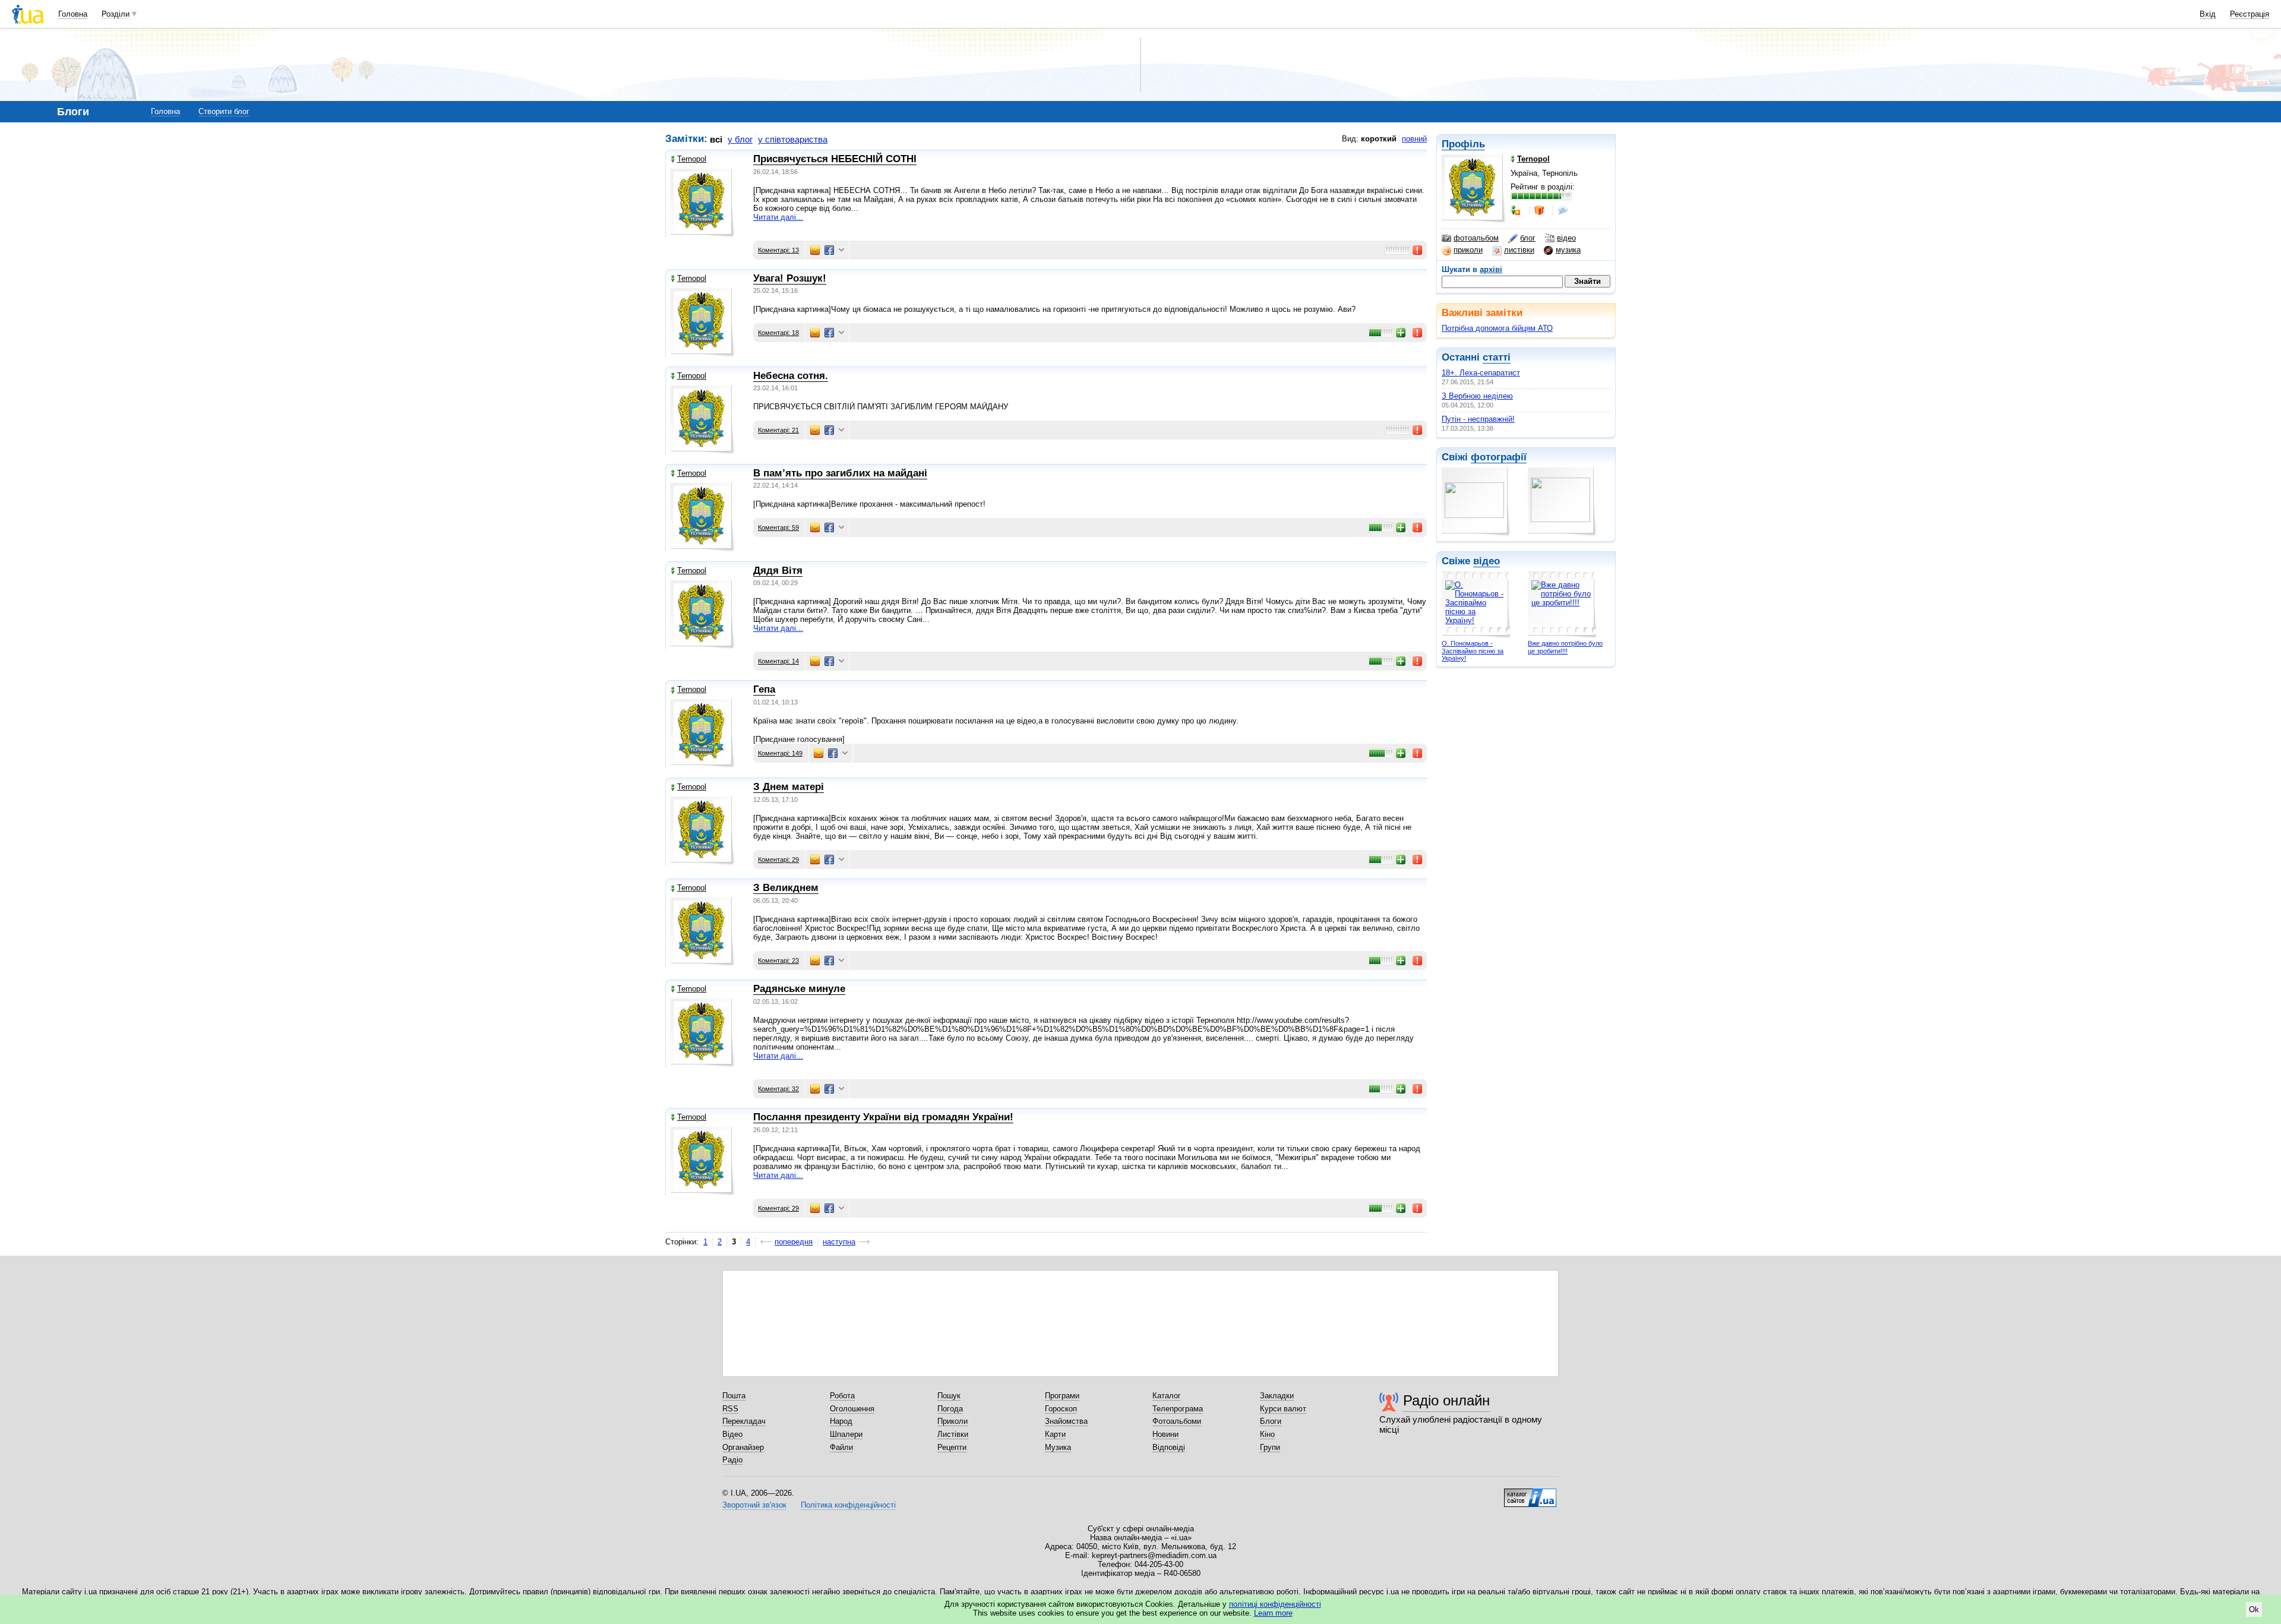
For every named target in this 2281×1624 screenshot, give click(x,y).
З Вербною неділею (1477, 396)
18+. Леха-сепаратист (1481, 373)
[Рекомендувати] (1401, 333)
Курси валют (1283, 1409)
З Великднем (786, 888)
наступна (839, 1242)
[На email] (815, 250)
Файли (841, 1447)
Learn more (1273, 1613)
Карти (1055, 1434)
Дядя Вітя (778, 571)
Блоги (1271, 1421)
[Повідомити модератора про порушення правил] (1418, 250)
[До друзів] (1517, 210)
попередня (794, 1242)
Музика (1058, 1447)
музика (1568, 250)
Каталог (1167, 1396)
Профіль (1463, 144)
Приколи (952, 1421)
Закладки (1277, 1396)
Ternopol (692, 159)
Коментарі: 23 (778, 961)
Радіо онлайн (1446, 1400)
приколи (1468, 250)
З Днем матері (789, 787)
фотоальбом (1476, 238)
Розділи (116, 14)
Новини (1165, 1434)
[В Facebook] (829, 250)
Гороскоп (1061, 1409)
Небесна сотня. (791, 376)
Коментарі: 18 (778, 333)
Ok (2254, 1609)
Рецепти (952, 1447)
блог (1528, 238)
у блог (740, 139)
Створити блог (224, 111)
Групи (1270, 1447)
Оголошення (852, 1409)
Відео (732, 1434)
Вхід (2208, 14)
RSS (730, 1409)
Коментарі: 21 (778, 430)
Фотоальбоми (1177, 1421)
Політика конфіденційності (848, 1505)
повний (1414, 139)
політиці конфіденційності (1275, 1604)
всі (716, 139)
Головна (73, 14)
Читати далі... (778, 217)
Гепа (764, 689)
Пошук (949, 1396)
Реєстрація (2250, 14)
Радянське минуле (799, 989)
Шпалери (846, 1434)
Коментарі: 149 (780, 753)
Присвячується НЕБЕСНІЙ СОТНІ (835, 159)
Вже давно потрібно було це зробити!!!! (1565, 647)
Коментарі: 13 (778, 250)
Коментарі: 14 (778, 661)
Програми (1062, 1396)
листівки (1519, 250)
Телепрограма (1178, 1409)
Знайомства (1066, 1421)
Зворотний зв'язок (754, 1505)
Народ (841, 1421)
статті (1497, 357)
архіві (1491, 269)
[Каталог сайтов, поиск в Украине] (1530, 1493)
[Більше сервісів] (841, 250)
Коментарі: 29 (778, 860)
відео (1566, 238)
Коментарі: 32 (778, 1089)
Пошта (734, 1396)
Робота (842, 1396)
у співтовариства (793, 139)
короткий (1379, 139)
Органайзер (743, 1447)
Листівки (953, 1434)
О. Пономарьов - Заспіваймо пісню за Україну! (1473, 651)
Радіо (732, 1460)
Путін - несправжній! (1478, 419)
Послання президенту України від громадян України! (883, 1117)
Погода (950, 1409)
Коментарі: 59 (778, 527)
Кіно (1267, 1434)
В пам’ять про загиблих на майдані (840, 473)
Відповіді (1169, 1447)
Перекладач (744, 1421)
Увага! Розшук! (790, 278)
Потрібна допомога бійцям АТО (1497, 328)
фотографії (1499, 457)
